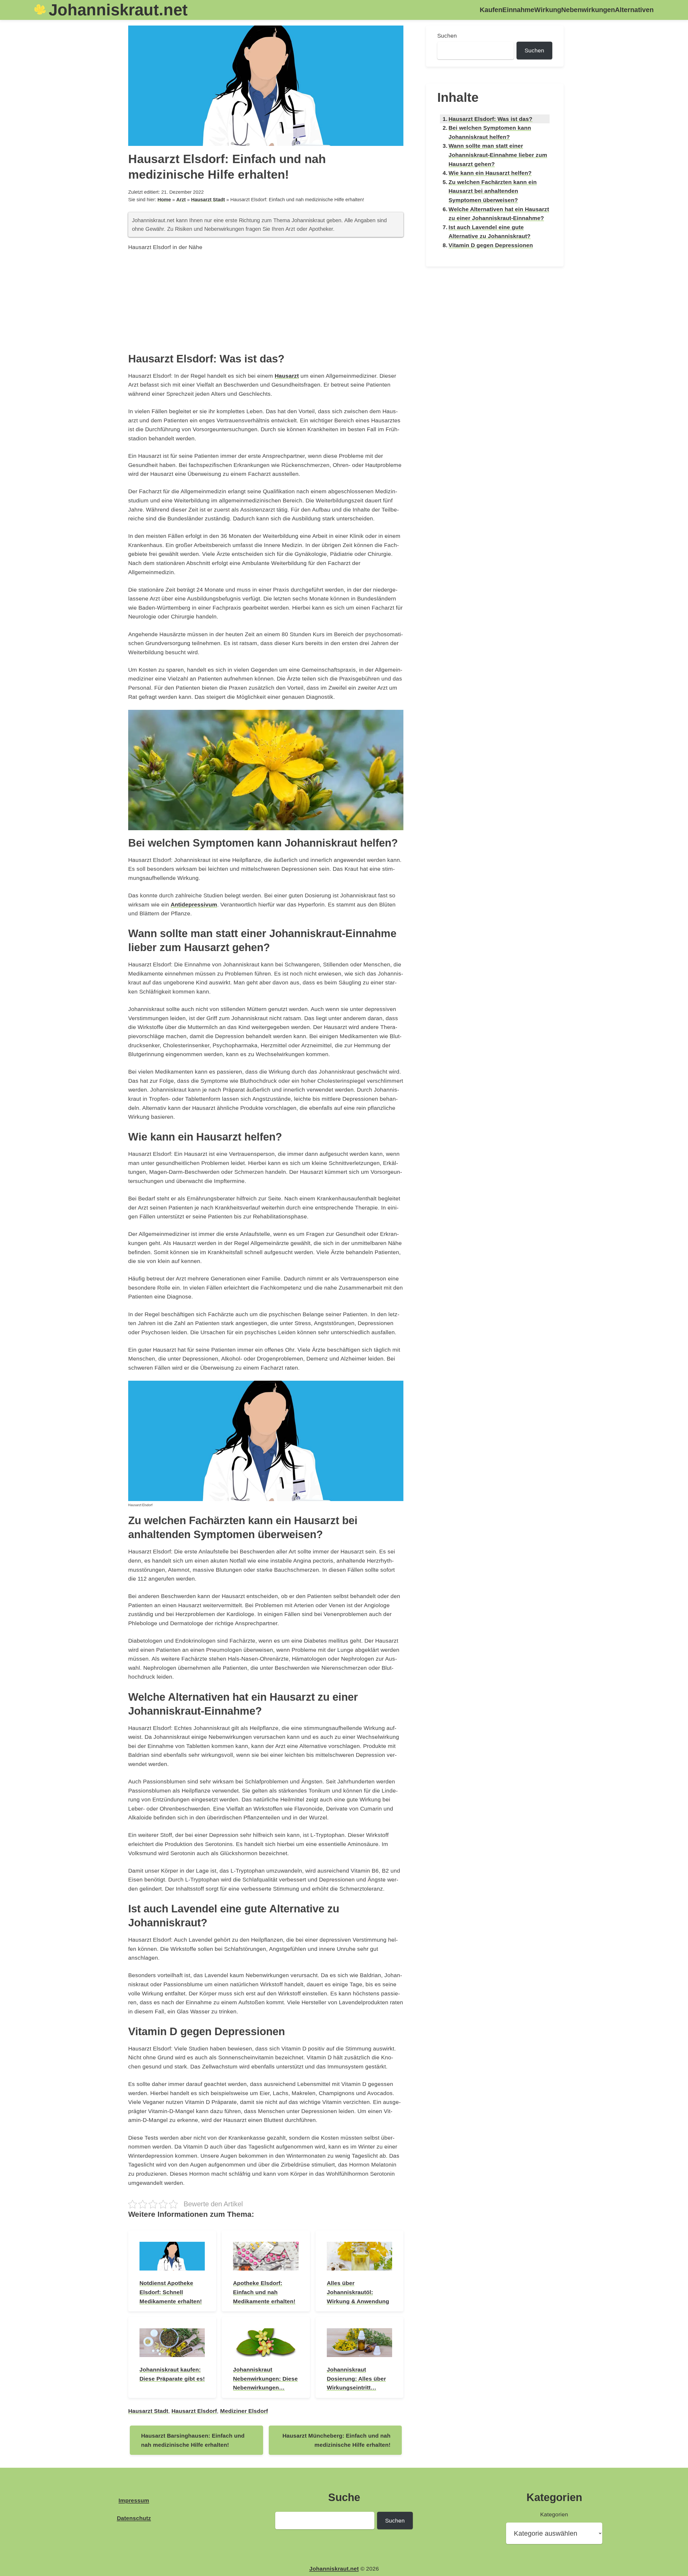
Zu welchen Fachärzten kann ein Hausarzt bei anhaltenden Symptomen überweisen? (493, 191)
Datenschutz (134, 2518)
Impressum (134, 2500)
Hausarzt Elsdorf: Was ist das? (490, 119)
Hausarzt (287, 376)
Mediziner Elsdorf (244, 2411)
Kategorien (554, 2514)
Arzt (181, 200)
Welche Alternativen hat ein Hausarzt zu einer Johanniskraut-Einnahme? (499, 214)
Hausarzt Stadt (208, 200)
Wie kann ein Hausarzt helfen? (490, 173)
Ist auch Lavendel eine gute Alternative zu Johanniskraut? (490, 232)
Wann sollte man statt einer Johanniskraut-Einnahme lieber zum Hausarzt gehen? (498, 155)
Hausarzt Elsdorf (194, 2411)
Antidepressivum (194, 904)
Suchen (447, 36)
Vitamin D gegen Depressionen (491, 245)
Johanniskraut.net (118, 10)
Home (164, 200)
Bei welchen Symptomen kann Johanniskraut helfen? (490, 132)
